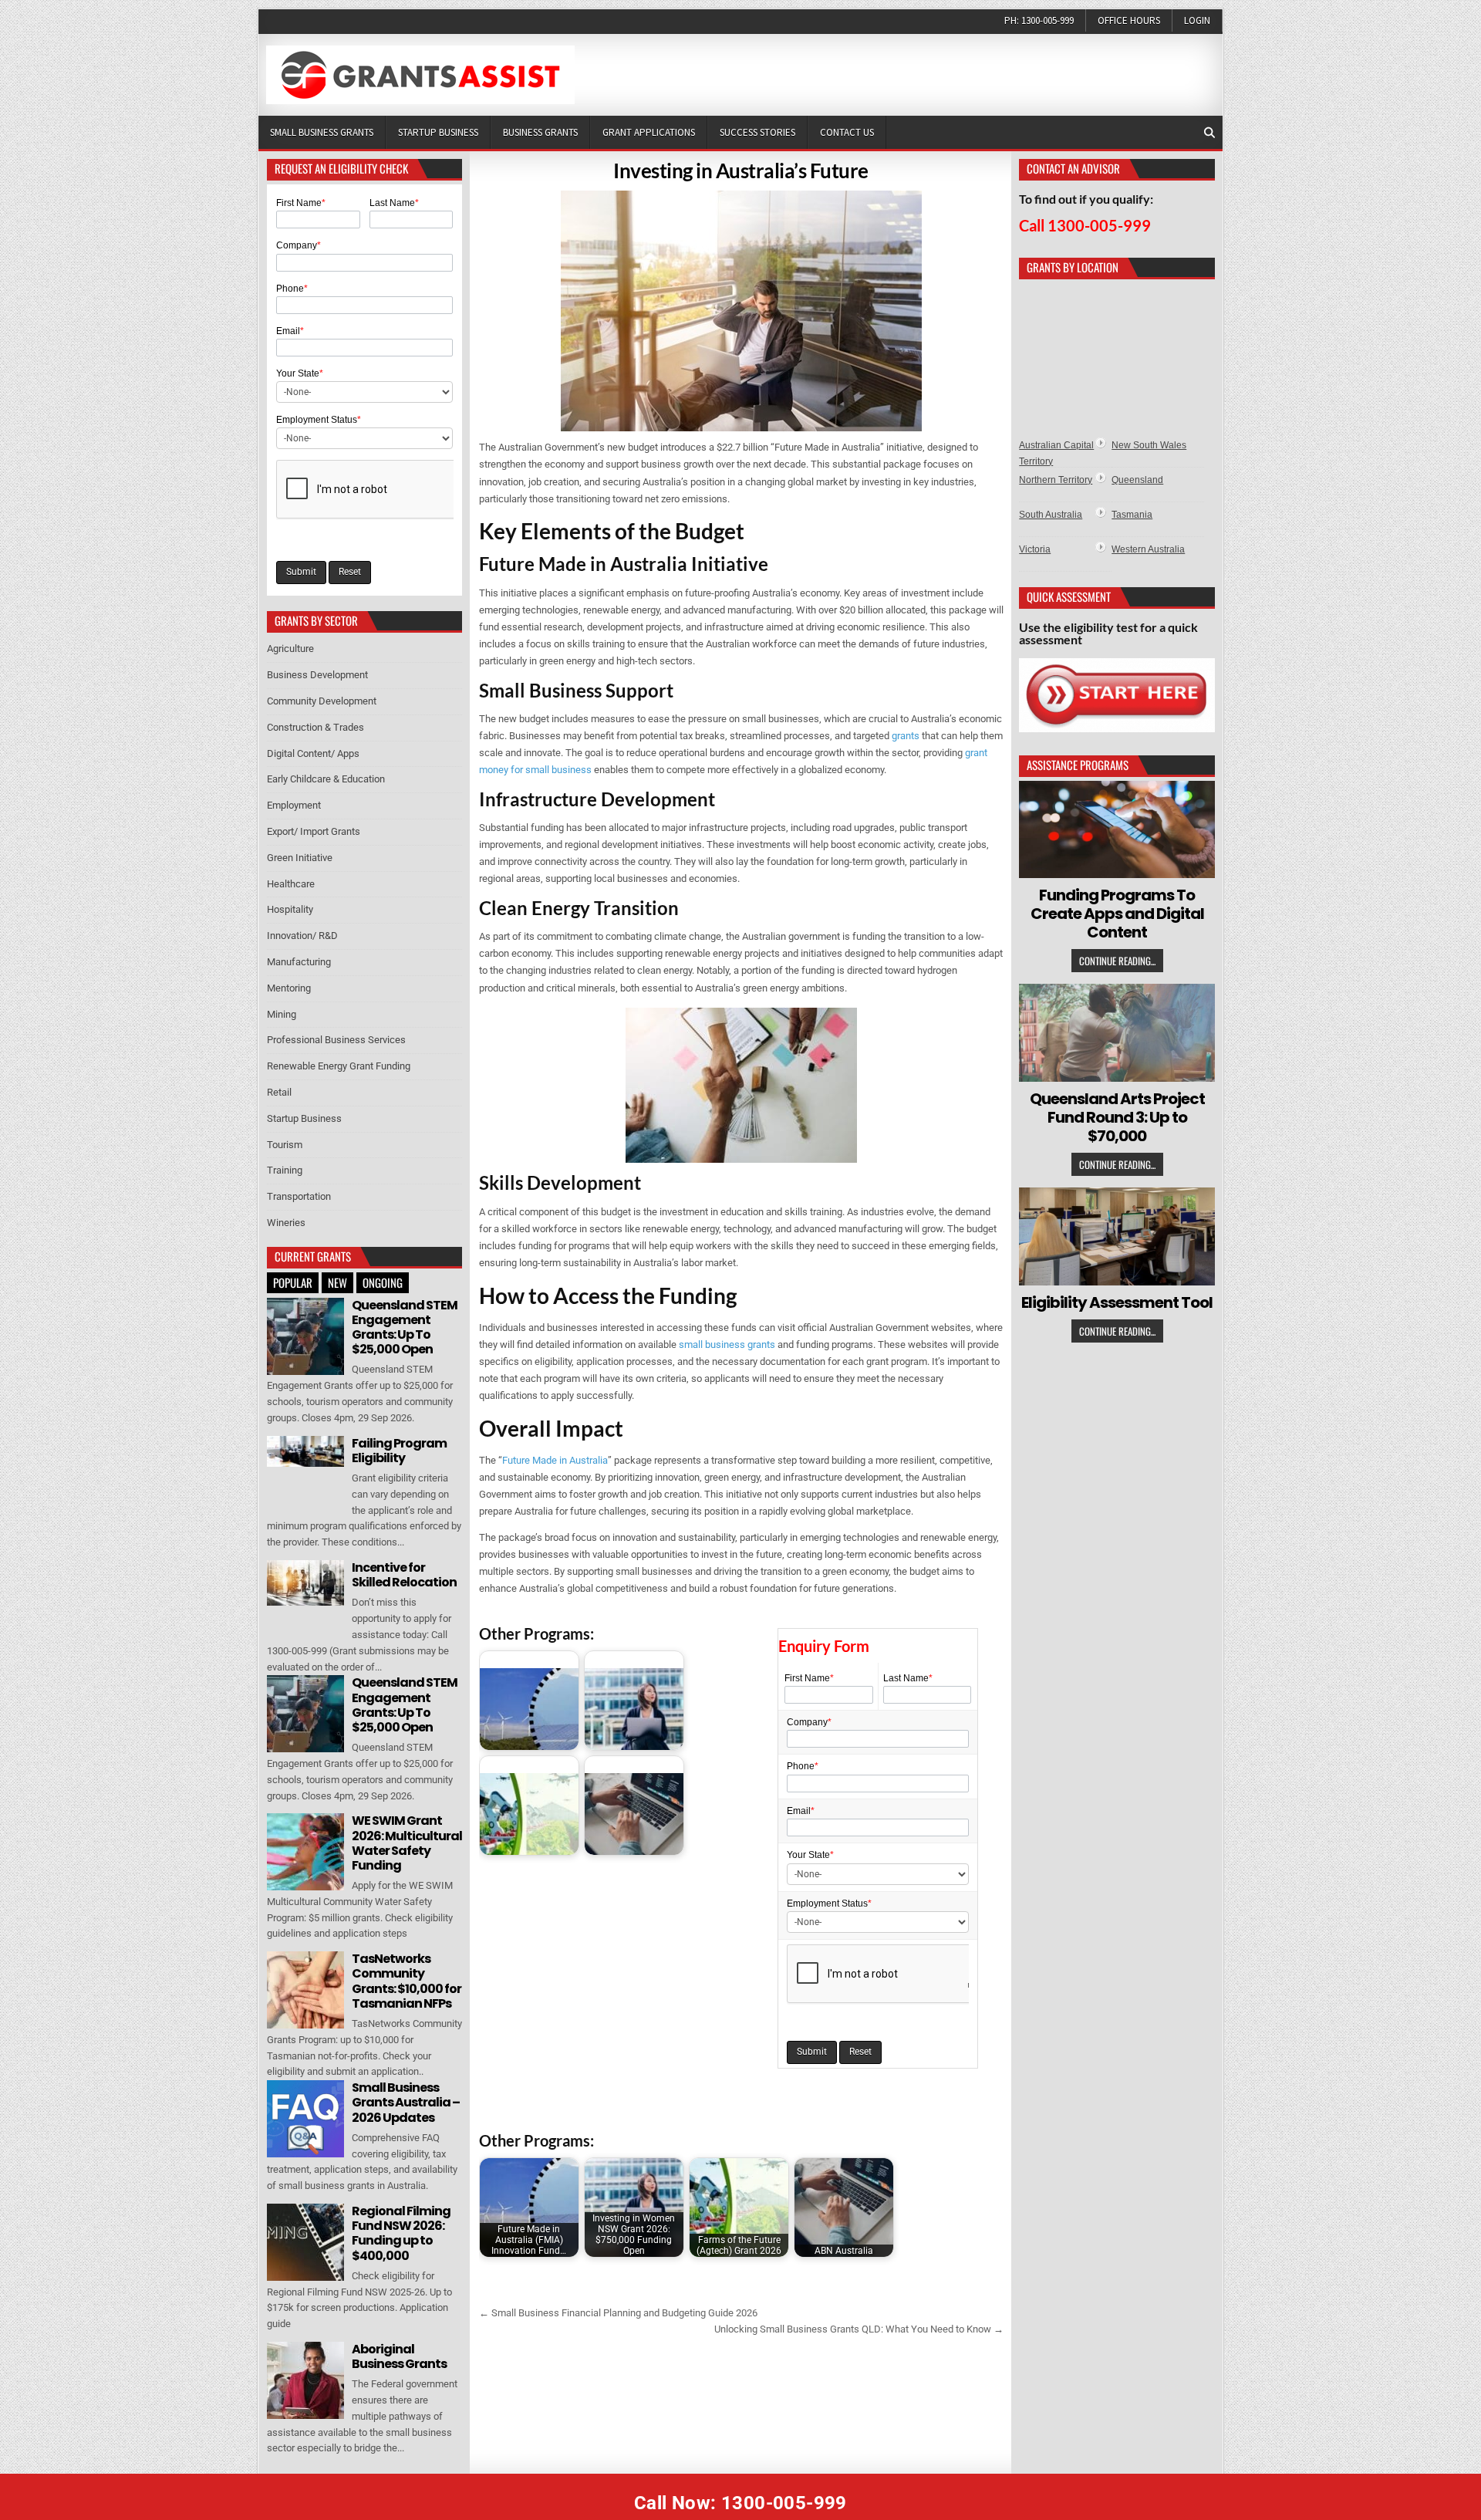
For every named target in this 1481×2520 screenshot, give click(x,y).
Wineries (286, 1223)
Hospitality (290, 909)
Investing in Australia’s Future (741, 171)
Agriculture (290, 649)
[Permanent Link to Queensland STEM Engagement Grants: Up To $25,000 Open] (305, 1336)
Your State (810, 1855)
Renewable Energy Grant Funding (339, 1066)
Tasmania (1132, 515)
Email (801, 1811)
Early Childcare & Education (326, 779)
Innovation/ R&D (302, 936)
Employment (294, 805)
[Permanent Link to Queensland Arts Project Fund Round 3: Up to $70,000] (1117, 1033)
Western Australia (1148, 549)
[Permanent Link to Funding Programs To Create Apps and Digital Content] (1117, 830)
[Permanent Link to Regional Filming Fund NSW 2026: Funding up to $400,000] (305, 2242)
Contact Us (847, 132)
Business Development (317, 675)
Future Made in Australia (555, 1460)
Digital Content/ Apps (313, 753)
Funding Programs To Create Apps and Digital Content (1117, 914)
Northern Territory (1056, 480)
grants (906, 736)
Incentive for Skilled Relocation (404, 1575)
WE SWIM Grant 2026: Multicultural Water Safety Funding (407, 1843)
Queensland (1137, 480)
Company (809, 1722)
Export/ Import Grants (314, 831)
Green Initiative (300, 858)
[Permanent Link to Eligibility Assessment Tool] (1117, 1236)
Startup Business (438, 132)
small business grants (727, 1344)
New (337, 1282)
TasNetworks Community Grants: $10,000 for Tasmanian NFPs (407, 1981)
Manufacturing (299, 962)
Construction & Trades (315, 727)
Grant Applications (649, 132)
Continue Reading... (1117, 961)
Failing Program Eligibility (399, 1451)
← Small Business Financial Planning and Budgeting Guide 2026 (618, 2313)
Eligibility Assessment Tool (1117, 1302)
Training (285, 1170)
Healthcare (291, 884)
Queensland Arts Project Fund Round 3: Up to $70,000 (1117, 1117)
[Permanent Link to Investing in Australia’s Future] (741, 311)
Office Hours (1129, 20)
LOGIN (1197, 20)
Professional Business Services (336, 1040)
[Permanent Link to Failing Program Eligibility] (305, 1452)
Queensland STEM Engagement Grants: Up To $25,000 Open (405, 1328)
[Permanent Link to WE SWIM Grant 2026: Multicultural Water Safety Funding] (305, 1852)
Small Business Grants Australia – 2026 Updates (406, 2102)
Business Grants (540, 132)
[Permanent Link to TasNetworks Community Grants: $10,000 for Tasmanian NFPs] (305, 1990)
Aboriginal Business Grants (399, 2356)
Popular (293, 1282)
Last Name (908, 1678)
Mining (282, 1014)
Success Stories (757, 132)
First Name (809, 1678)
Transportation (299, 1196)
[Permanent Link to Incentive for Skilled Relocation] (305, 1583)
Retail (279, 1092)
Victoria (1035, 549)
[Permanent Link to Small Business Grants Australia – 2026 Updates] (305, 2119)
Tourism (285, 1145)
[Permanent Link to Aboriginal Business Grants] (305, 2380)
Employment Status (829, 1904)
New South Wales (1149, 445)
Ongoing (383, 1282)
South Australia (1051, 515)
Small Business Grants (322, 132)
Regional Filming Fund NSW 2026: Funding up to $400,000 (401, 2233)
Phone (803, 1766)
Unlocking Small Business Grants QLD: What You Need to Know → (859, 2329)
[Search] (1209, 133)
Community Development (322, 701)
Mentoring (289, 988)
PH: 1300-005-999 (1039, 20)
